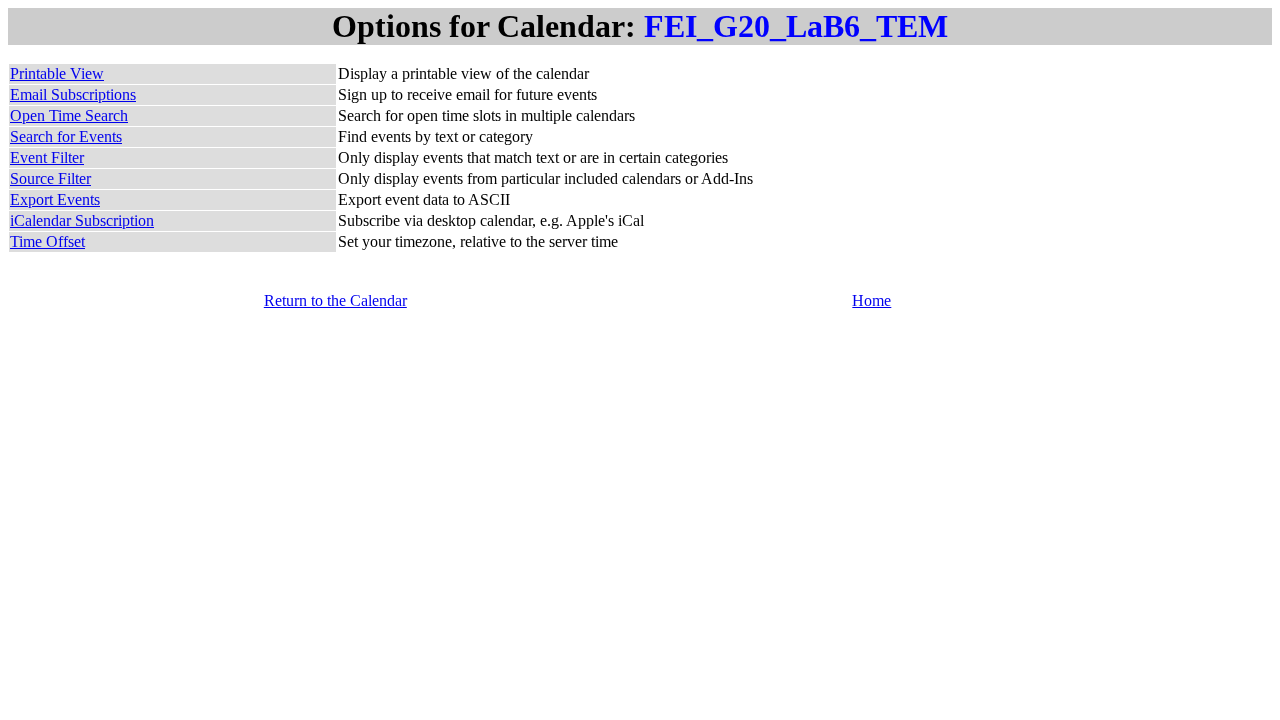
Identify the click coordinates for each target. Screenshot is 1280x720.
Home (871, 300)
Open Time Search (69, 115)
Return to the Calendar (335, 300)
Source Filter (50, 178)
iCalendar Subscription (82, 220)
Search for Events (66, 136)
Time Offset (47, 241)
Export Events (55, 199)
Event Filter (47, 157)
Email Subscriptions (73, 94)
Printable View (57, 73)
